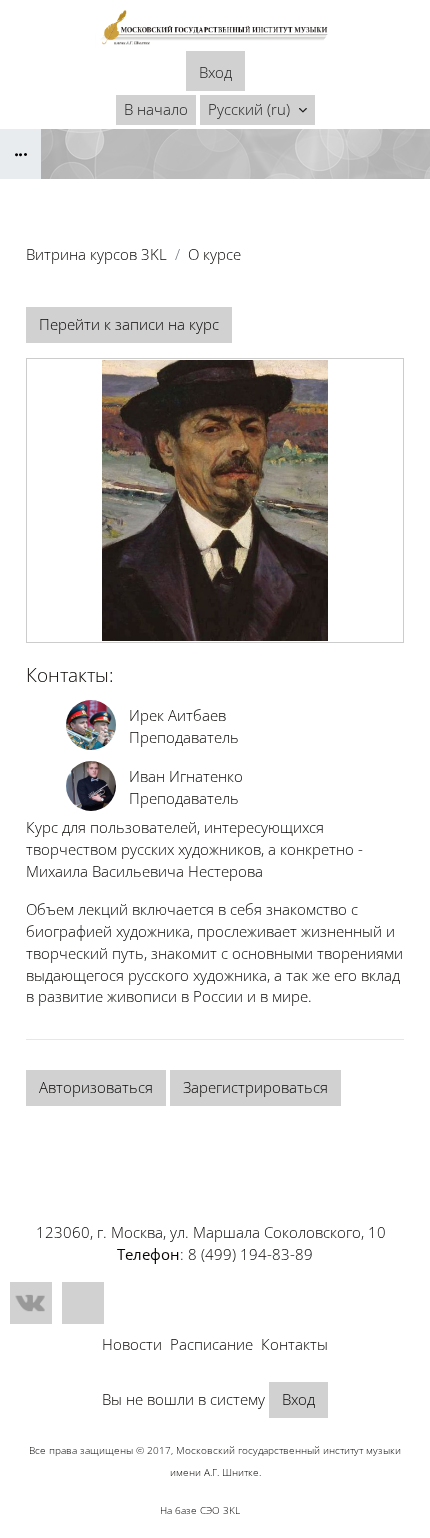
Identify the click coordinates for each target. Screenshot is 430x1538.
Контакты (294, 1344)
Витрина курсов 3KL (96, 254)
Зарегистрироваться (255, 1087)
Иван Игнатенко (186, 776)
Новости (132, 1344)
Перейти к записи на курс (129, 324)
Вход (215, 72)
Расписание (211, 1344)
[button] (257, 110)
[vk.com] (31, 1303)
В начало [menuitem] (156, 109)
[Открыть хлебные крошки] (20, 154)
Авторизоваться (96, 1087)
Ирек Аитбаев (177, 715)
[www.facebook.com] (83, 1303)
